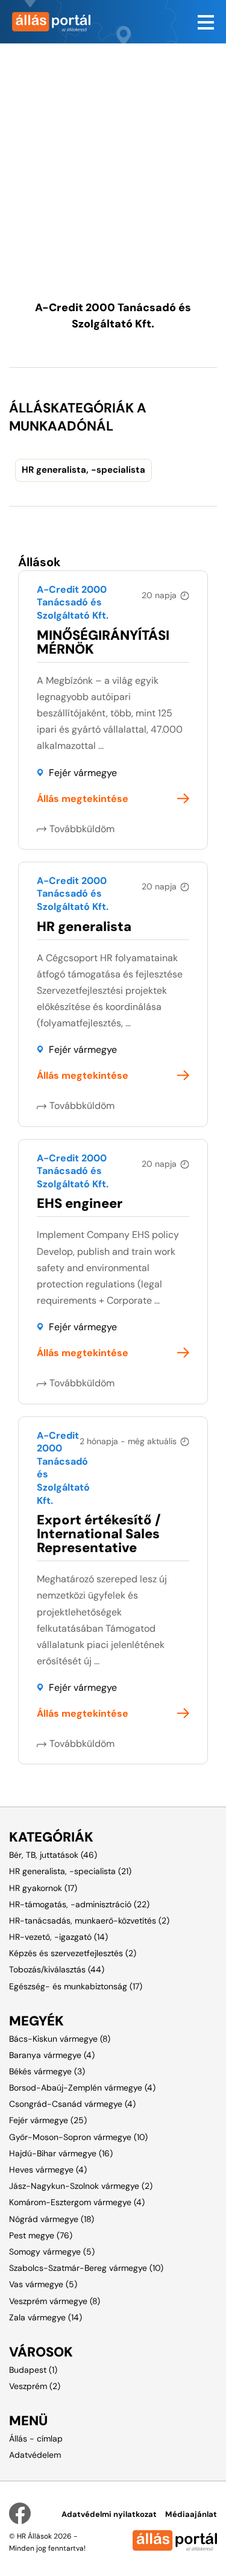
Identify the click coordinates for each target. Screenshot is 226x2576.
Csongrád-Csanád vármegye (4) (72, 2104)
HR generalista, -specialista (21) (70, 1871)
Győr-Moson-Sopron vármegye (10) (78, 2137)
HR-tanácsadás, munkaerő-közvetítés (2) (89, 1921)
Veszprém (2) (35, 2386)
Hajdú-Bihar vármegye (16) (61, 2153)
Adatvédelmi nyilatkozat (109, 2514)
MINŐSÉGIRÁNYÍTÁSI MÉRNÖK (103, 642)
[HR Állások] (57, 22)
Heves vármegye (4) (48, 2170)
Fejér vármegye (83, 773)
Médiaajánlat (191, 2514)
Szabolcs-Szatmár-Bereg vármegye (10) (86, 2268)
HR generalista (84, 927)
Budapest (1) (33, 2370)
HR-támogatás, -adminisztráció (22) (79, 1904)
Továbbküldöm (82, 829)
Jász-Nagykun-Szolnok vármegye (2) (81, 2186)
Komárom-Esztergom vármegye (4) (77, 2202)
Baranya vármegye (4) (52, 2055)
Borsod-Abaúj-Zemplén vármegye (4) (82, 2088)
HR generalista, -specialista (83, 470)
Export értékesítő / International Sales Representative (99, 1534)
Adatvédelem (35, 2455)
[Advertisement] (113, 156)
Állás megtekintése (83, 799)
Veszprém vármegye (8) (55, 2301)
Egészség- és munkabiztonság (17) (76, 1986)
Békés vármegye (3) (47, 2071)
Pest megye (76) (41, 2235)
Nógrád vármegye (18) (52, 2219)
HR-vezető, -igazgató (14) (58, 1937)
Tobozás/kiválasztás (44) (57, 1969)
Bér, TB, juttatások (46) (53, 1855)
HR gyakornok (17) (43, 1888)
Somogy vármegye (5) (52, 2252)
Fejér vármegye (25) (48, 2120)
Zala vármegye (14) (46, 2317)
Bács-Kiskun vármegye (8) (60, 2039)
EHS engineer (80, 1203)
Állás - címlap (36, 2439)
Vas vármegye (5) (43, 2284)
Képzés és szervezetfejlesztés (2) (73, 1953)
